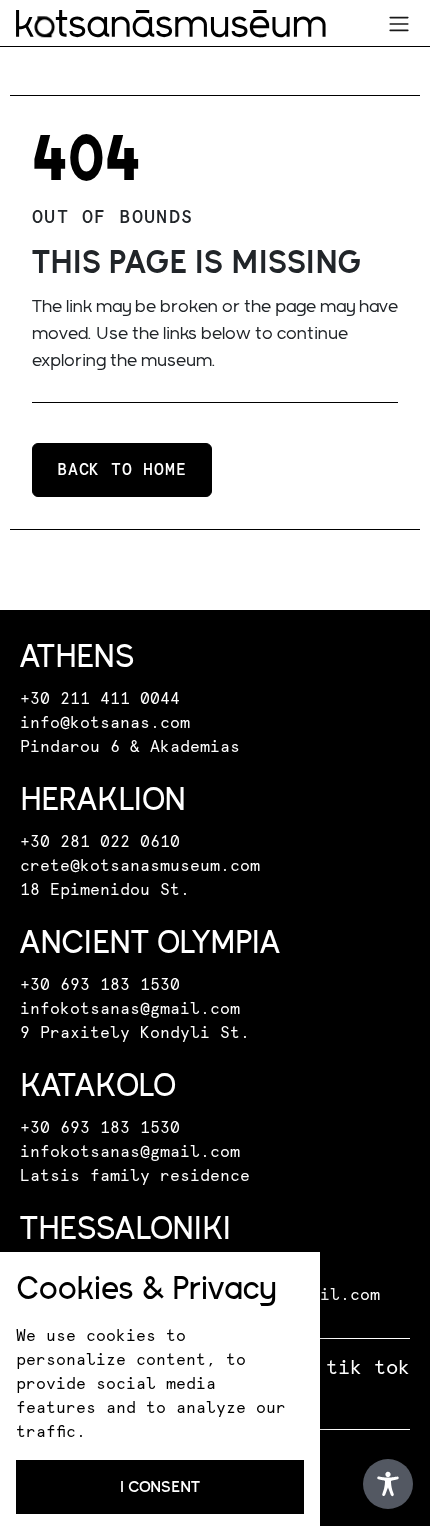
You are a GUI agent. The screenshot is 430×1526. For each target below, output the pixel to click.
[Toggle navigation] (399, 24)
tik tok (368, 1368)
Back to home (122, 470)
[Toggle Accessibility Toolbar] (388, 1484)
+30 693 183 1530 (100, 985)
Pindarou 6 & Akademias (130, 747)
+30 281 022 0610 (100, 842)
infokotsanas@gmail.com (130, 1009)
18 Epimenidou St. (105, 890)
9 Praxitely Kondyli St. (135, 1033)
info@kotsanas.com (105, 723)
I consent (160, 1486)
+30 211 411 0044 (100, 699)
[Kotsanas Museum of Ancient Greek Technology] (171, 23)
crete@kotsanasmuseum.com (140, 866)
